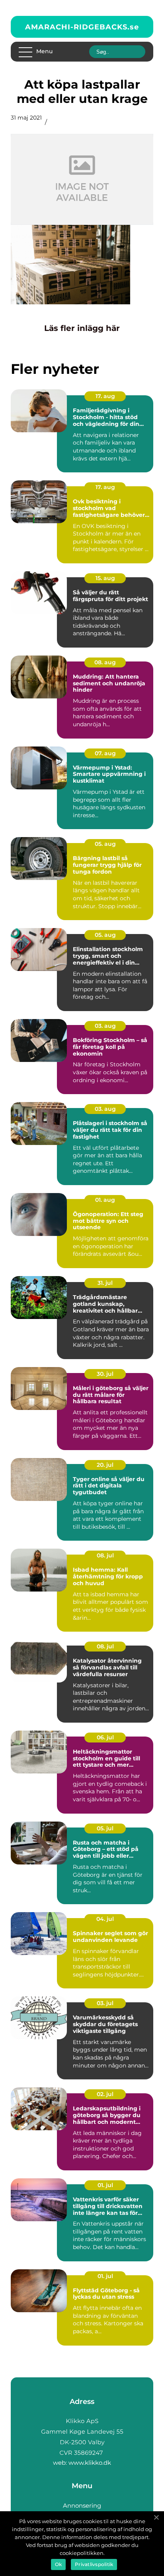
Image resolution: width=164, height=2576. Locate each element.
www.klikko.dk (90, 2463)
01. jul (105, 2185)
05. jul (105, 1828)
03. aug (105, 1026)
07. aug (105, 753)
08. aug (105, 662)
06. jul (105, 1737)
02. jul (105, 2094)
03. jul (105, 2003)
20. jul (105, 1465)
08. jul (105, 1555)
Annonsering (82, 2505)
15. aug (105, 578)
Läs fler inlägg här (82, 328)
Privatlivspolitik (94, 2564)
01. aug (105, 1200)
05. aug (105, 844)
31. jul (105, 1283)
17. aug (105, 396)
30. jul (105, 1374)
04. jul (105, 1919)
